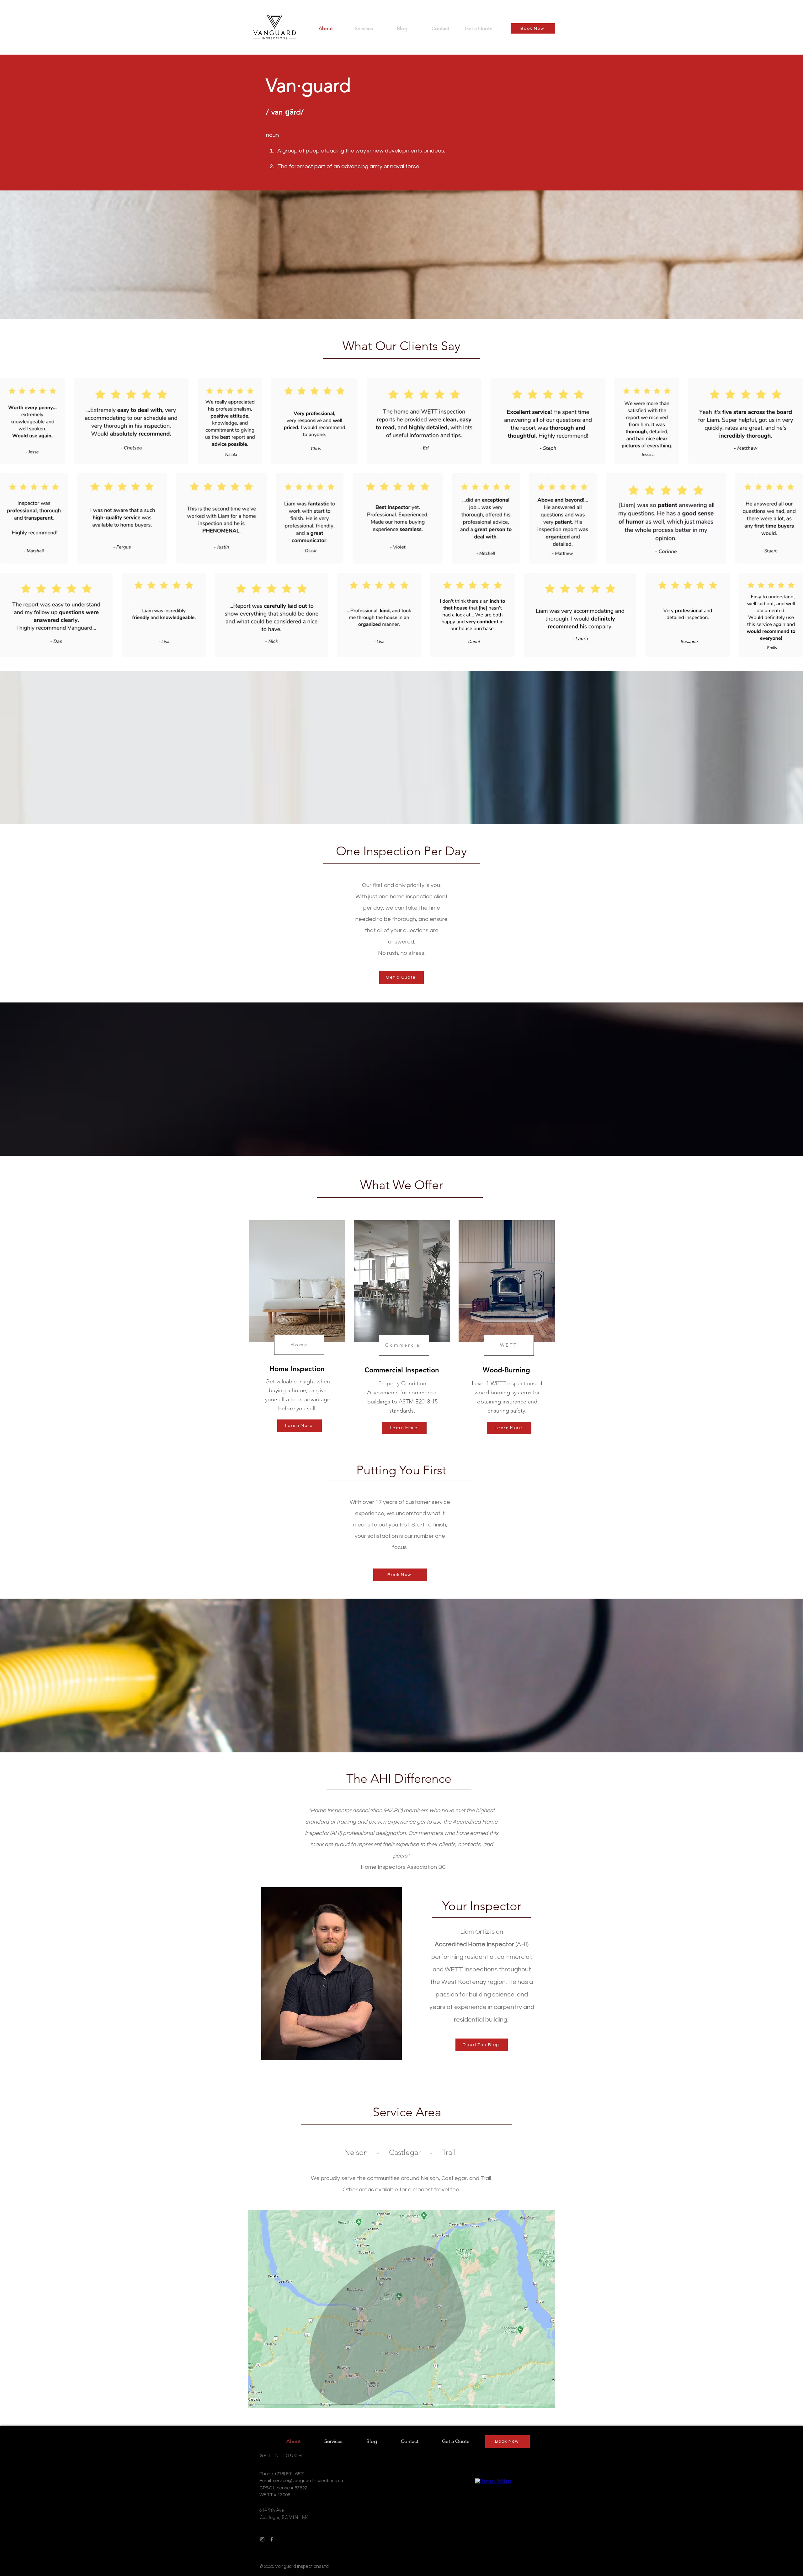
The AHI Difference (399, 1778)
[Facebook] (272, 2539)
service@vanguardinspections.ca (308, 2481)
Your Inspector (482, 1906)
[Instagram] (262, 2539)
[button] (364, 28)
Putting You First (401, 1470)
